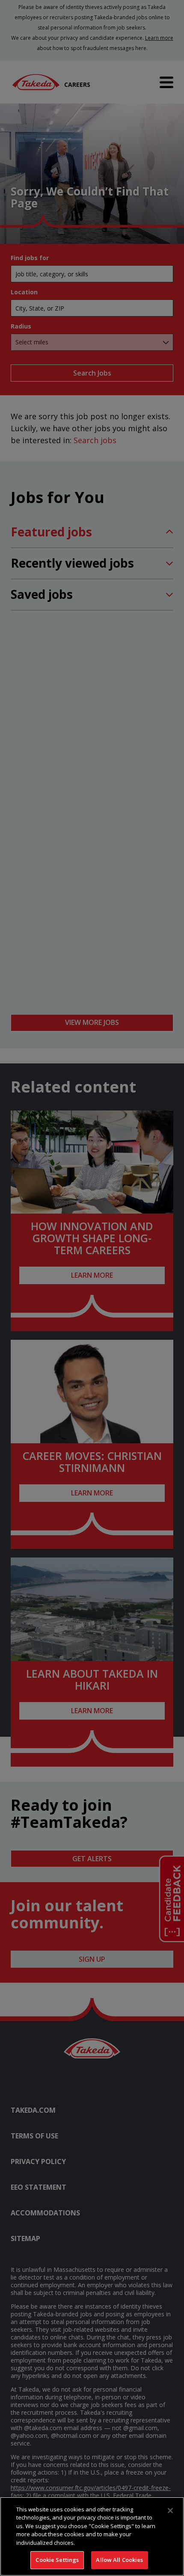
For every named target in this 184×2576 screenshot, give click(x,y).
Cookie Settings (57, 2560)
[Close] (170, 2511)
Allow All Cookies (119, 2560)
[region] (92, 2536)
